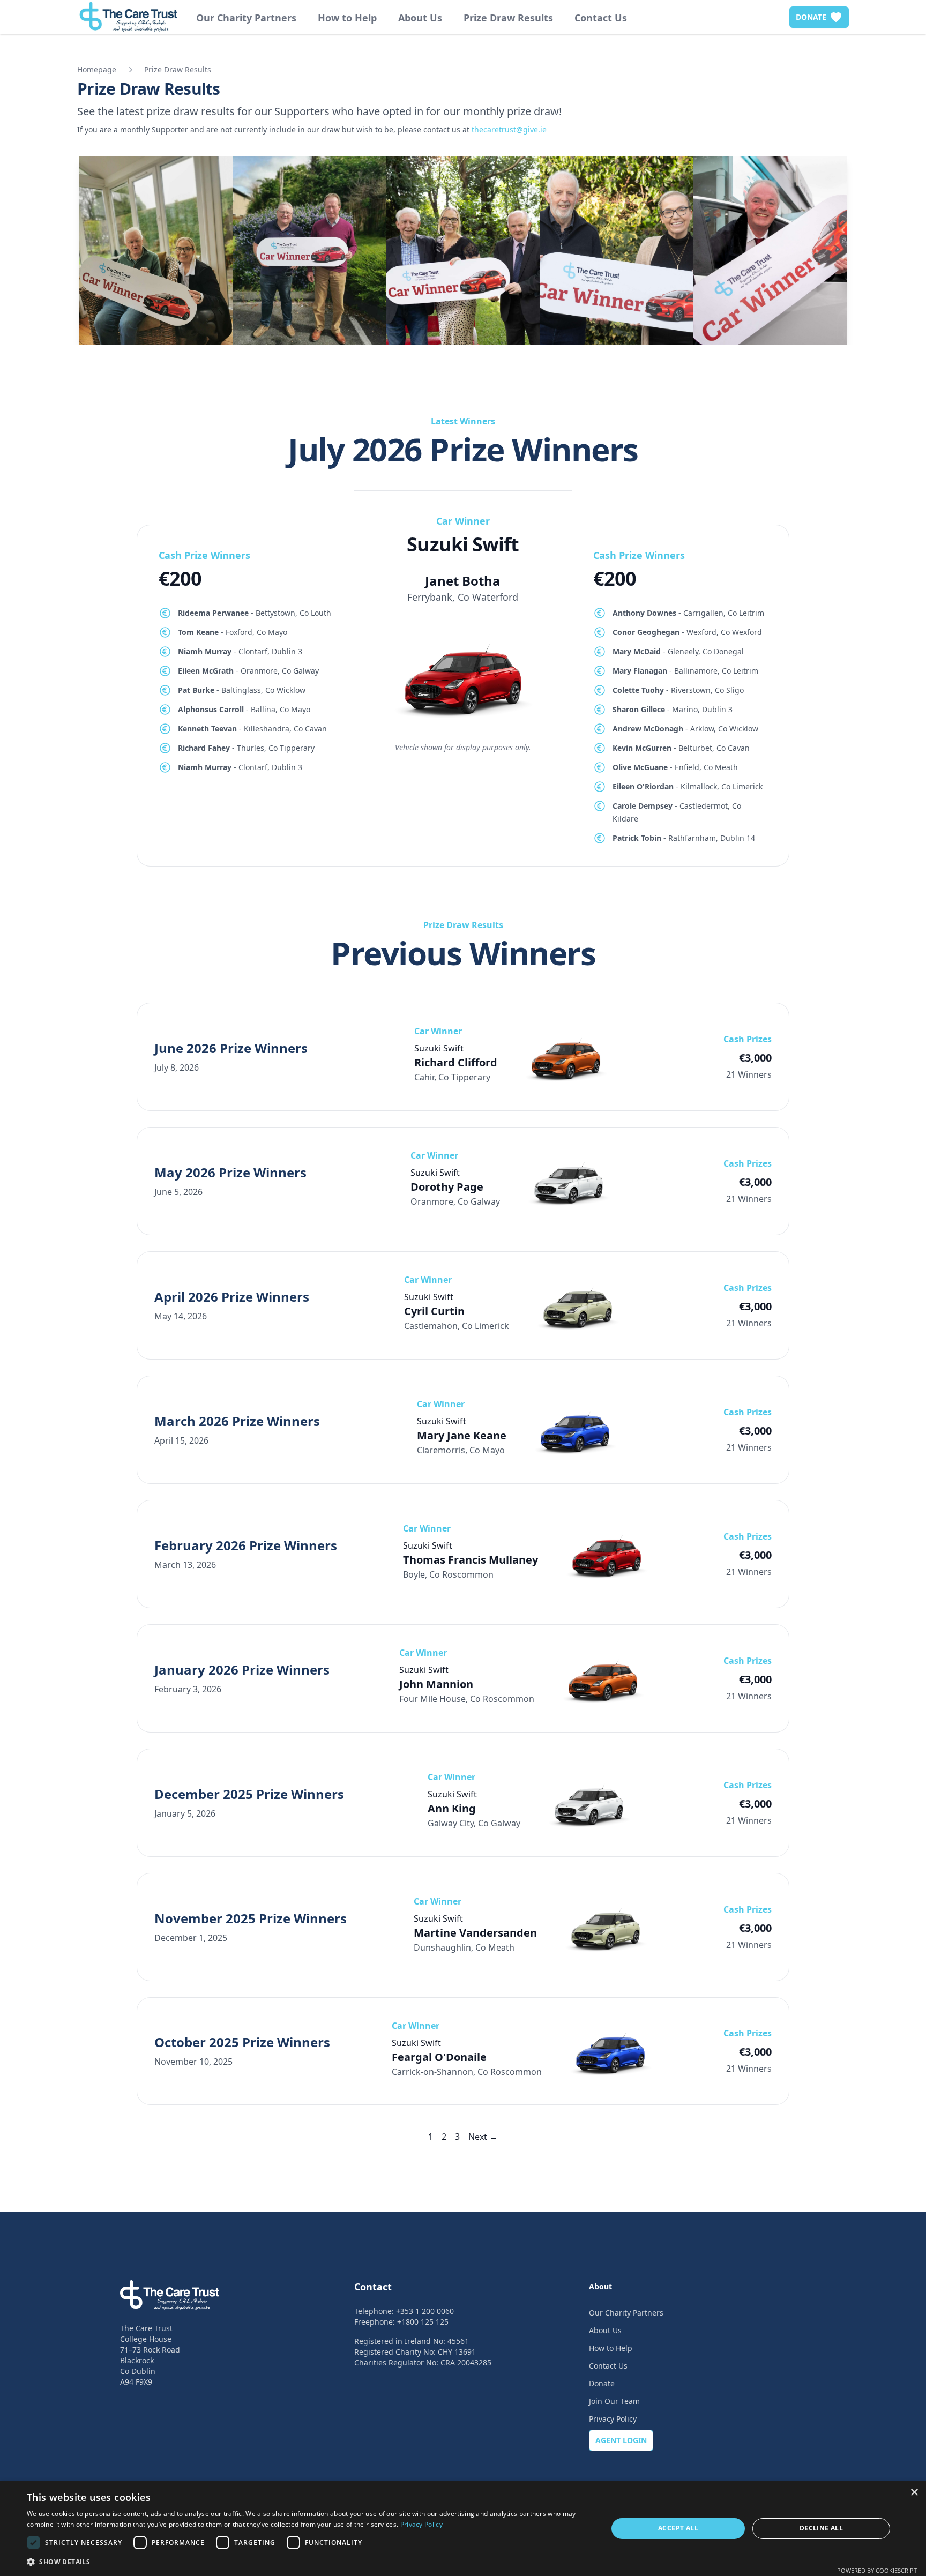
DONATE (811, 17)
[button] (309, 2562)
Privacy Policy (613, 2419)
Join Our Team (614, 2401)
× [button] (914, 2493)
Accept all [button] (678, 2528)
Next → (483, 2137)
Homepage (97, 69)
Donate (602, 2383)
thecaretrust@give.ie (509, 129)
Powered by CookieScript (877, 2570)
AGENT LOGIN (621, 2440)
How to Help (347, 18)
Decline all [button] (821, 2528)
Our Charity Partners (246, 18)
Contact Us (601, 18)
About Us (420, 18)
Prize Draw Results (508, 18)
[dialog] (463, 2529)
